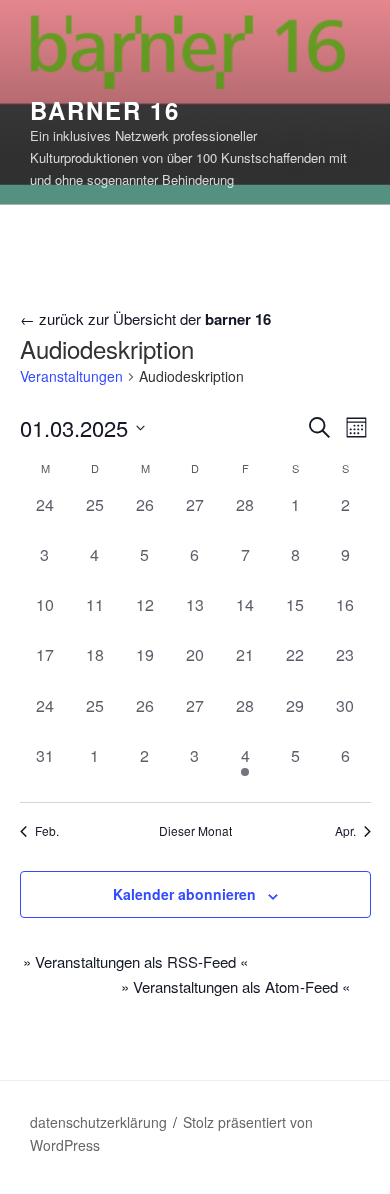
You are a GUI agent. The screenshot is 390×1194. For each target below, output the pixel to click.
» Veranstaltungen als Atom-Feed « (235, 986)
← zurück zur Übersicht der (145, 318)
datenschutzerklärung (98, 1122)
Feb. (47, 831)
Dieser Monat (195, 831)
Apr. (345, 831)
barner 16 (105, 110)
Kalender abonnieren (184, 894)
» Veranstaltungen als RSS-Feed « (135, 961)
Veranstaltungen (71, 376)
